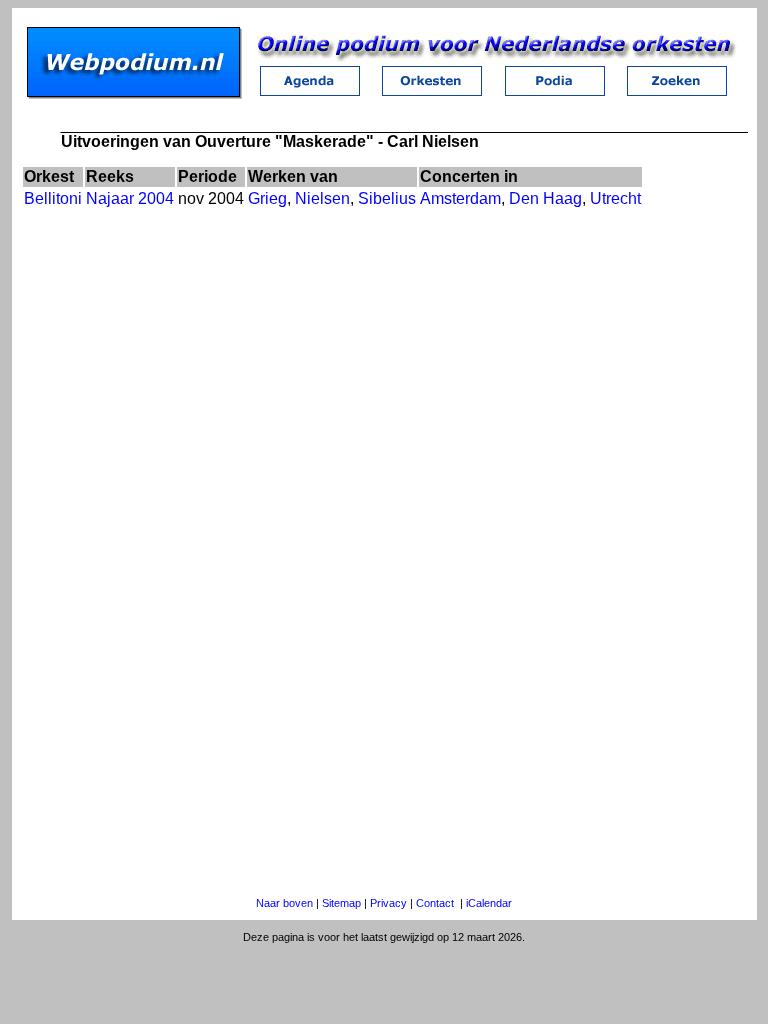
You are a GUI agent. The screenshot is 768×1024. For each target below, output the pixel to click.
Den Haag (545, 198)
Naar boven (284, 903)
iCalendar (489, 903)
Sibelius (387, 198)
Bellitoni (53, 198)
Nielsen (322, 198)
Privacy (388, 903)
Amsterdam (460, 198)
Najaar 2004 (130, 198)
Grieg (267, 198)
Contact (435, 903)
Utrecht (615, 198)
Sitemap (341, 903)
